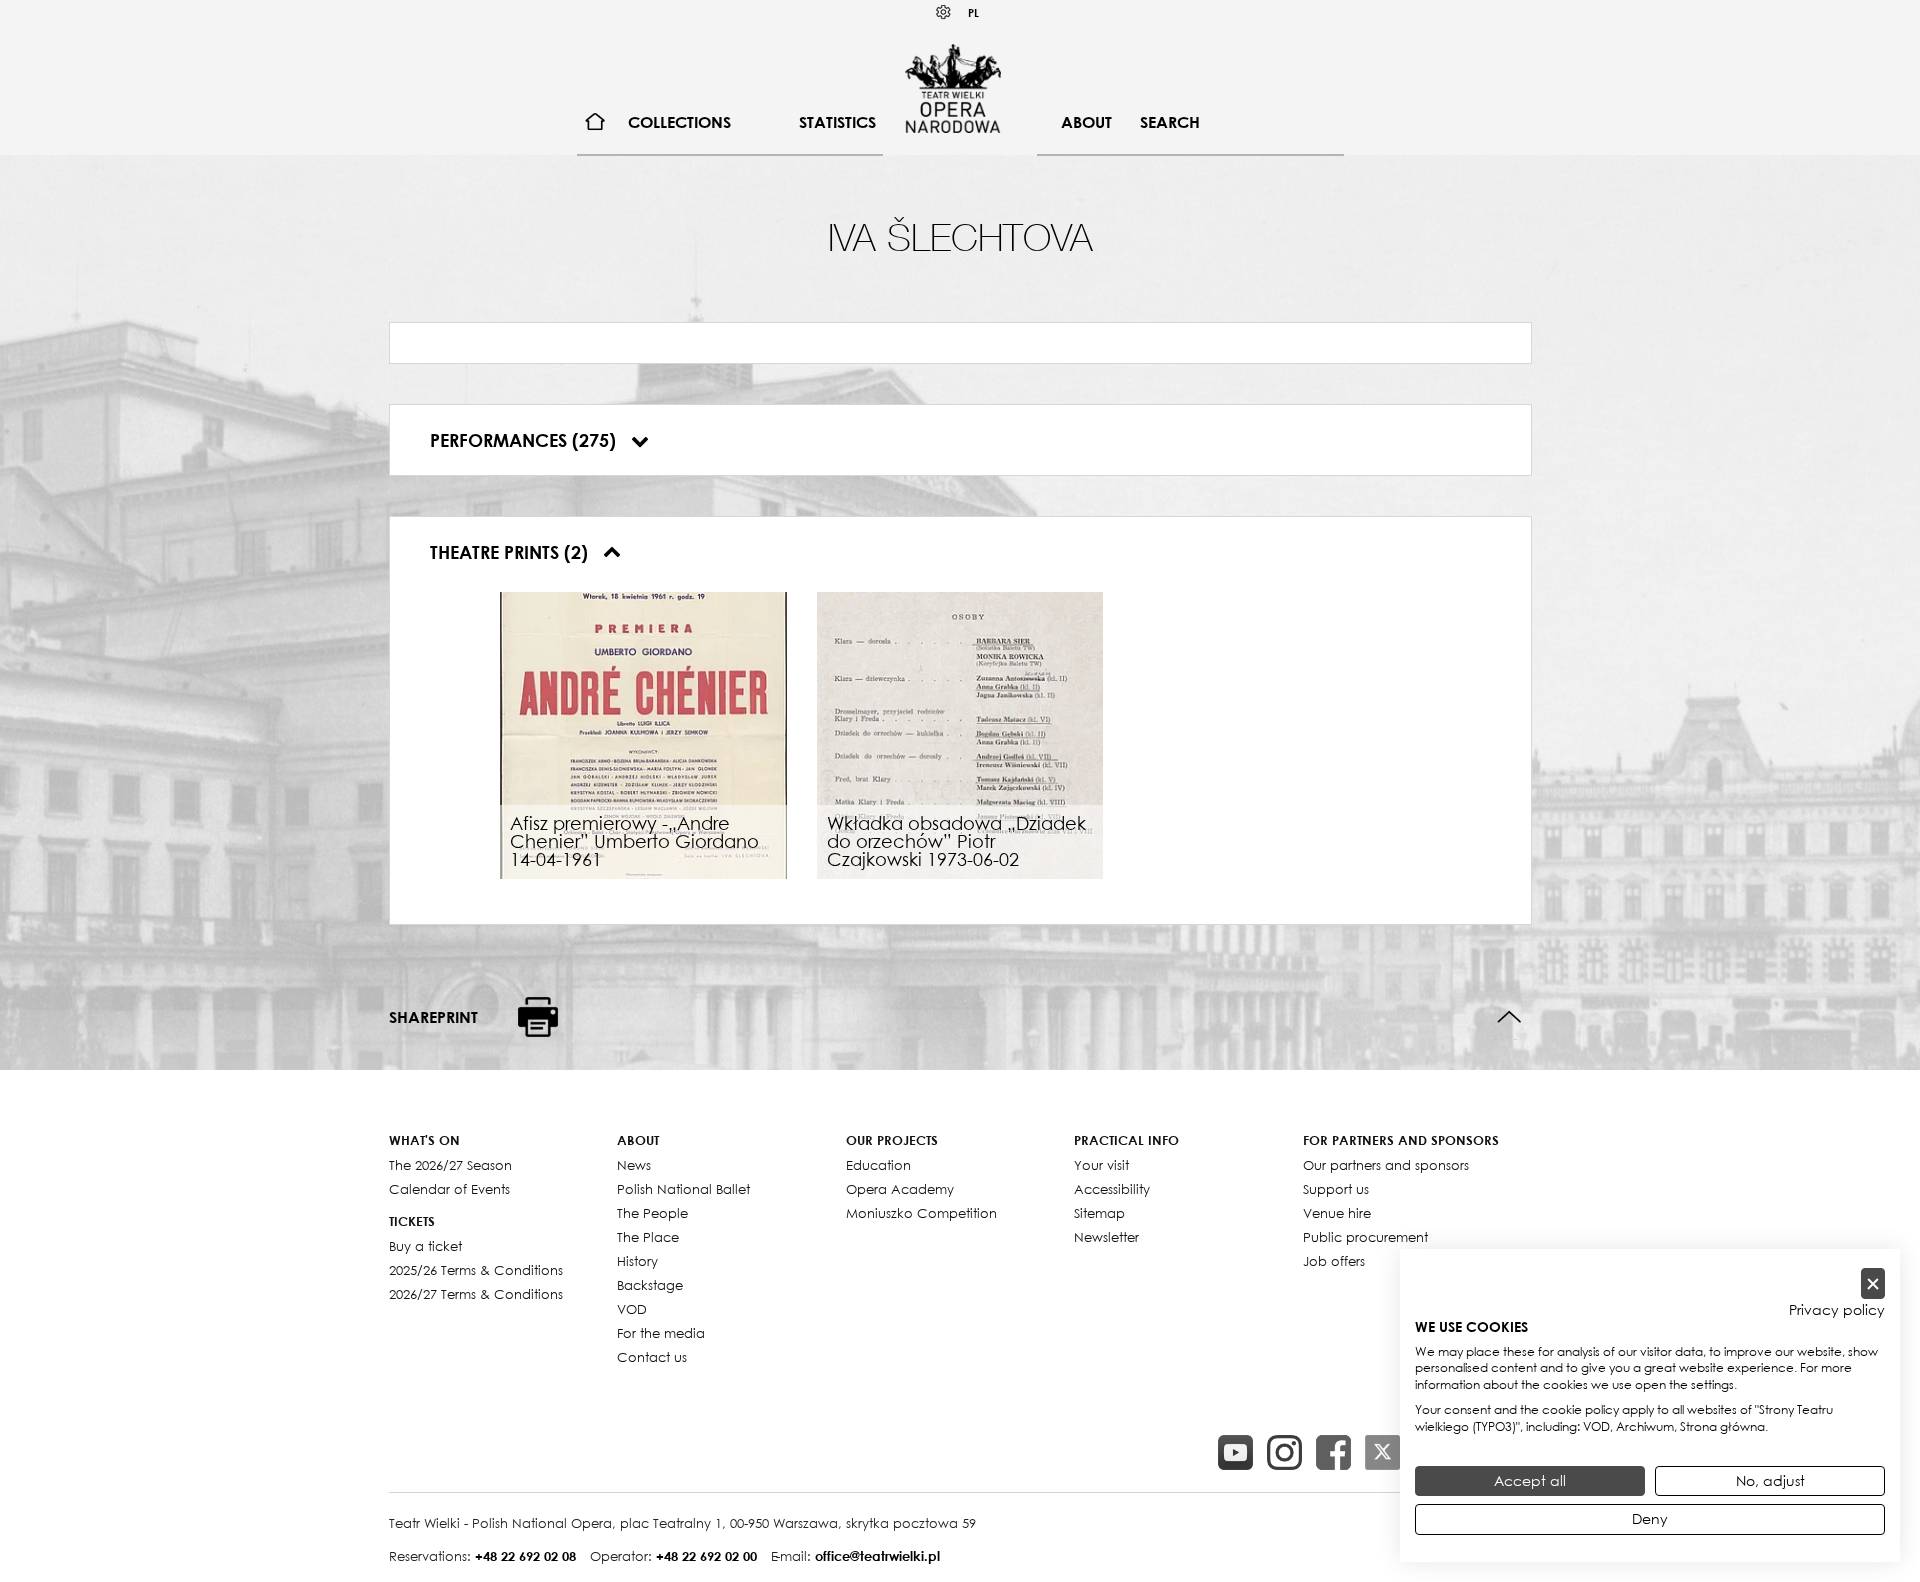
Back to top (1509, 1017)
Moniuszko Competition (921, 1213)
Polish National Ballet (683, 1189)
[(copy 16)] (1284, 1452)
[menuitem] (595, 122)
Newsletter (1106, 1237)
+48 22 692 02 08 (525, 1556)
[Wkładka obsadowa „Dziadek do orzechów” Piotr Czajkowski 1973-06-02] (960, 733)
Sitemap (1099, 1213)
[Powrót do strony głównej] (953, 88)
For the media (661, 1333)
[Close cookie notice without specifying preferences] (1873, 1283)
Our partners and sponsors (1386, 1165)
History (637, 1261)
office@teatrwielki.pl (877, 1556)
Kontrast (944, 12)
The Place (648, 1237)
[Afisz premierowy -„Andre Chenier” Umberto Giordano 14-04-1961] (643, 733)
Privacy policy (1837, 1310)
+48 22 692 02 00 (706, 1556)
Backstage (650, 1285)
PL (973, 12)
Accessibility (1112, 1189)
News (634, 1165)
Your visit (1101, 1165)
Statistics (837, 122)
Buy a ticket (425, 1246)
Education (878, 1165)
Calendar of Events (449, 1189)
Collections (679, 122)
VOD (632, 1309)
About (1086, 122)
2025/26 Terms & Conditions (476, 1270)
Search (1170, 122)
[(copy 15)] (1235, 1452)
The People (652, 1213)
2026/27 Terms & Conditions (476, 1294)
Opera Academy (900, 1189)
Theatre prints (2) (511, 552)
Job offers (1334, 1261)
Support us (1336, 1189)
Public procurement (1365, 1237)
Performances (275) (525, 440)
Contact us (652, 1357)
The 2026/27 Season (450, 1165)
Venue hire (1337, 1213)
